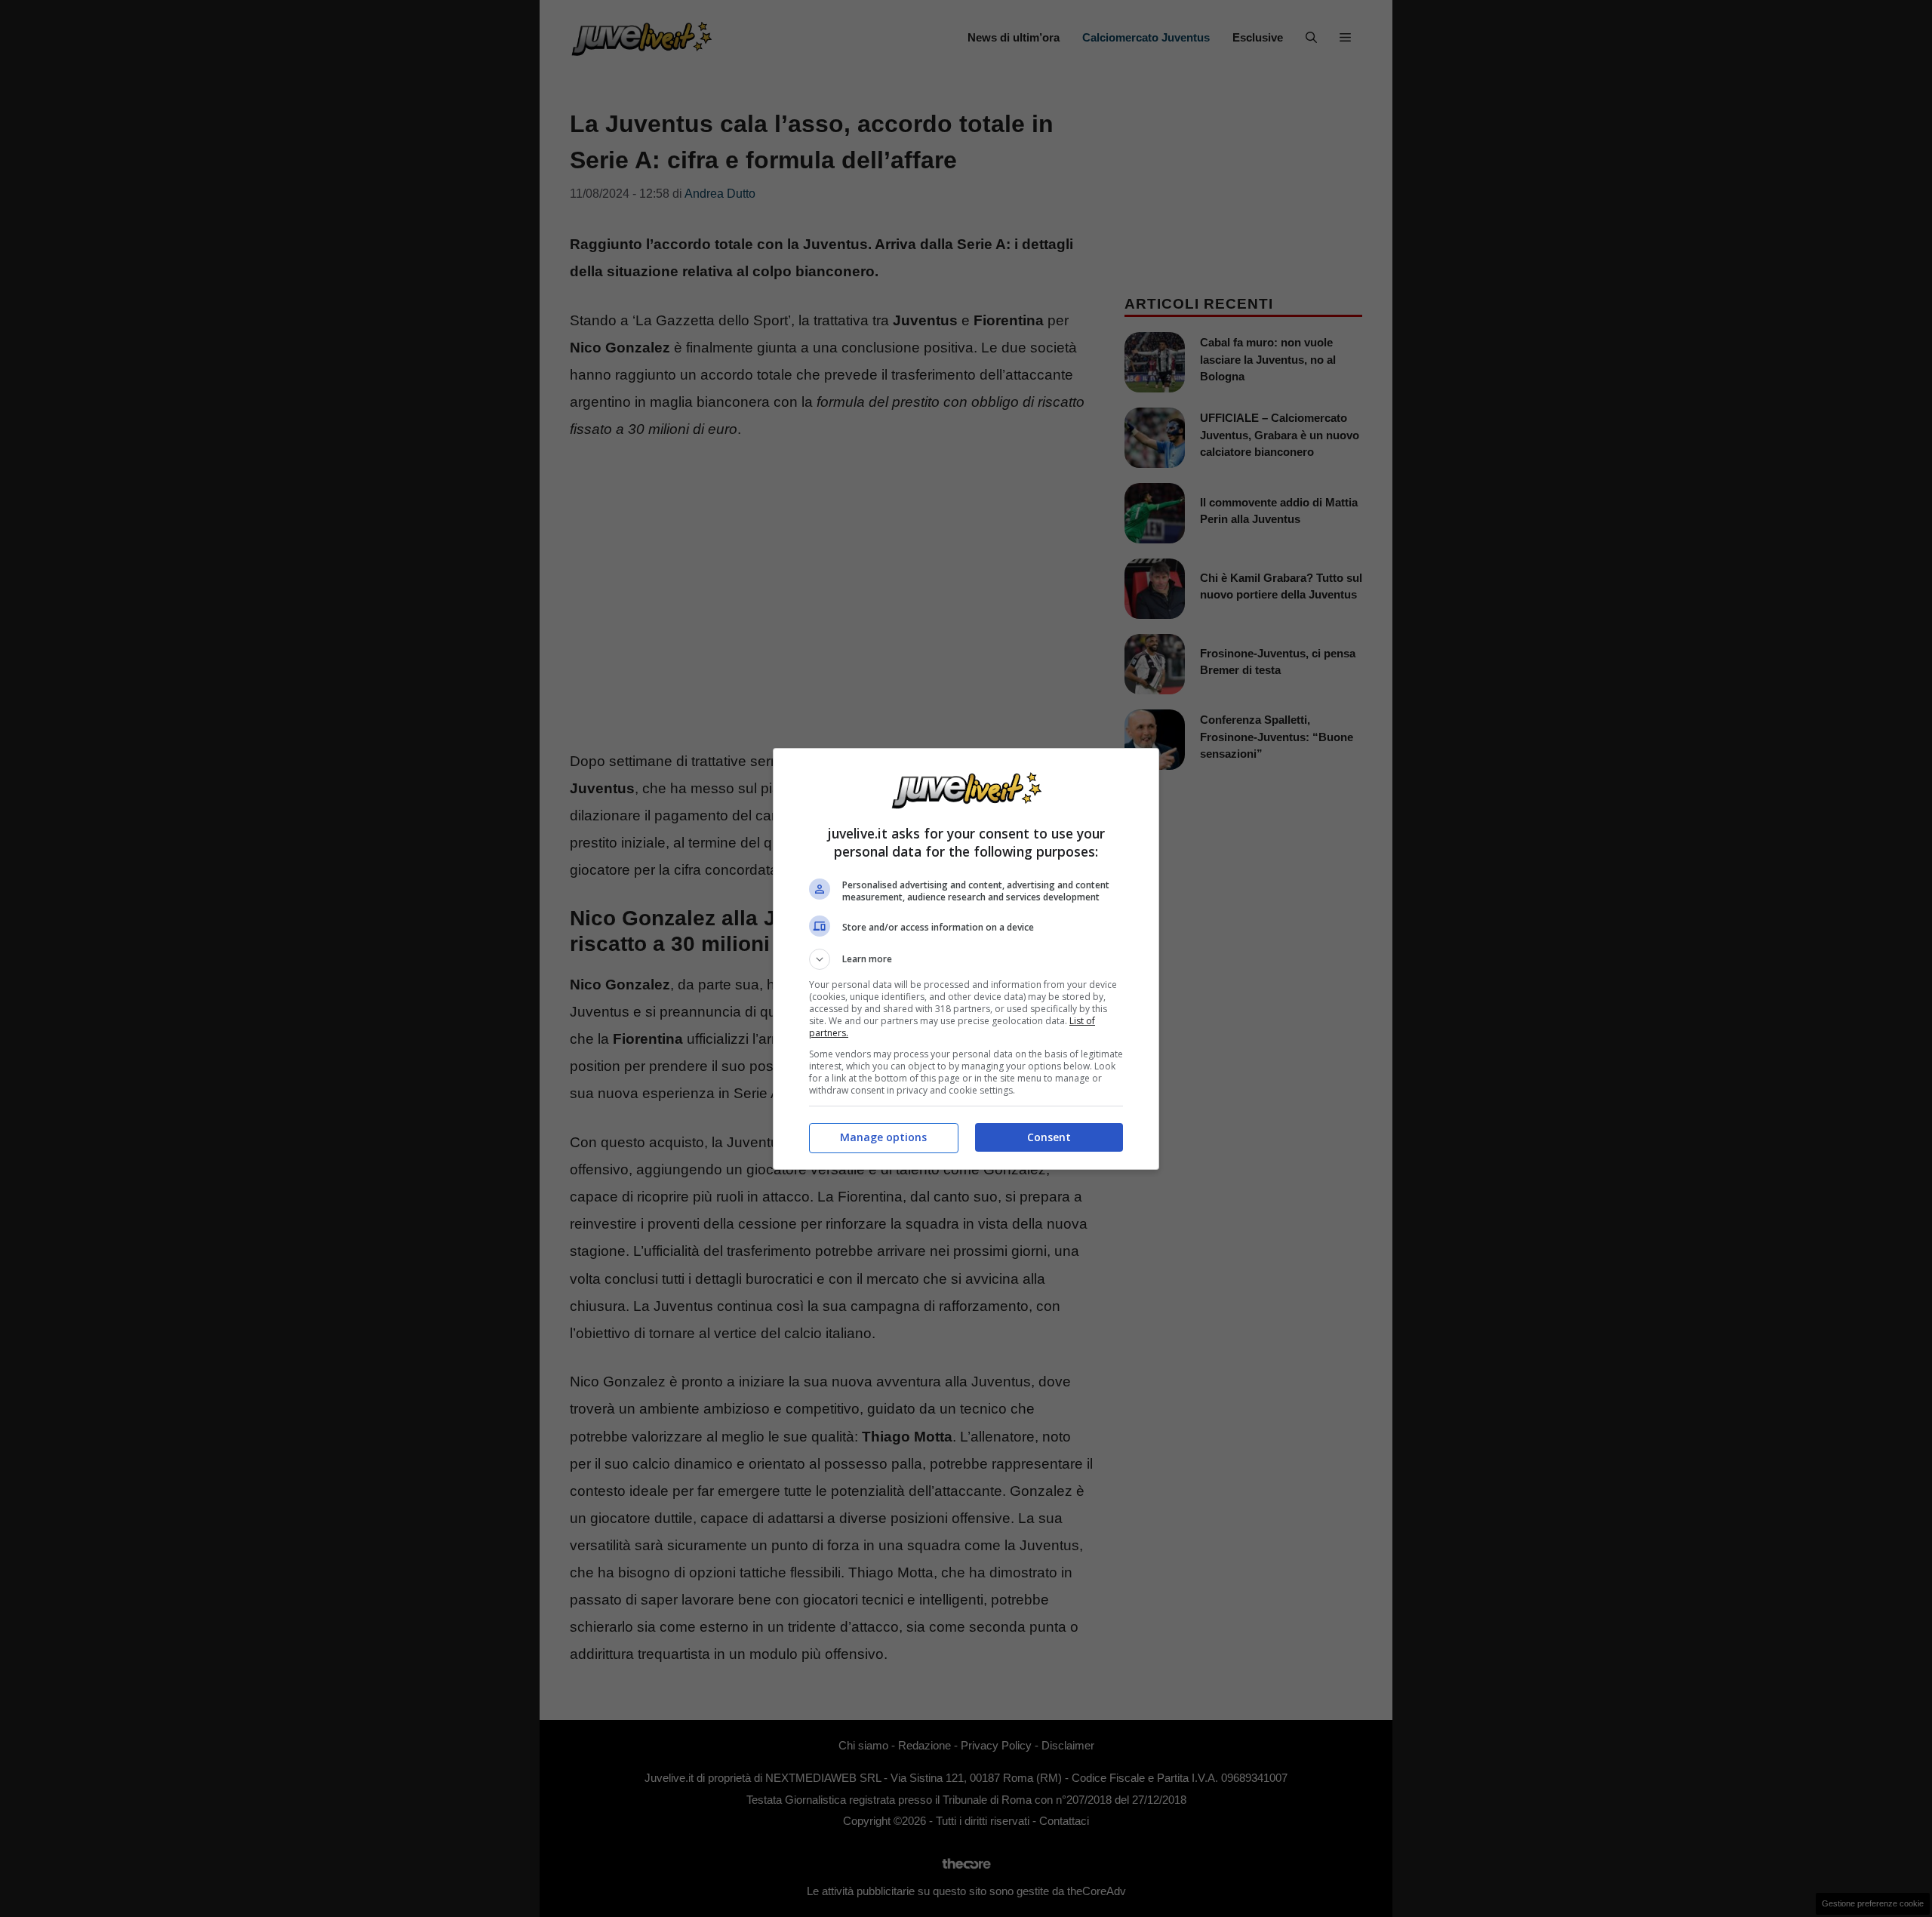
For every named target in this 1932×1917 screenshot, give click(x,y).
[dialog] (966, 959)
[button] (966, 959)
